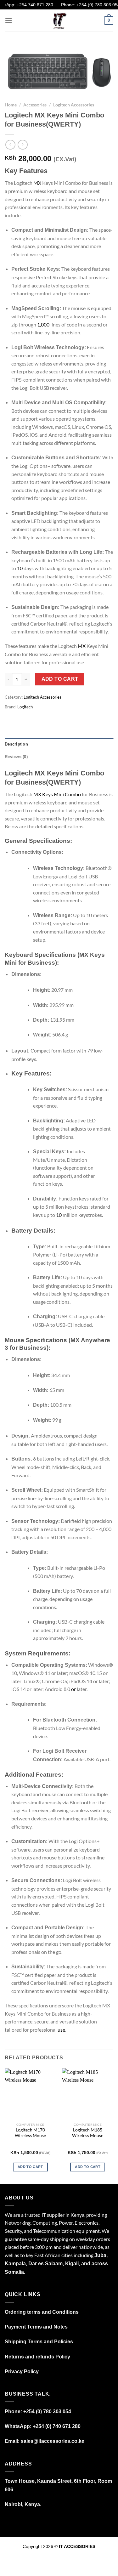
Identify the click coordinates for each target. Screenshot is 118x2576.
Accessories (35, 105)
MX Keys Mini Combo (57, 794)
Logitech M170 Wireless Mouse (30, 2133)
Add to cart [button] (30, 2167)
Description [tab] (16, 744)
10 (20, 568)
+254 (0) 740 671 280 (57, 2426)
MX (37, 183)
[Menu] (8, 20)
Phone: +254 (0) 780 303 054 (84, 5)
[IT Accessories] (59, 20)
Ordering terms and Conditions (42, 2312)
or (73, 1689)
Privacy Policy (22, 2372)
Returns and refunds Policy (37, 2357)
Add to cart (60, 679)
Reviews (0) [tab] (16, 757)
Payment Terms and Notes (36, 2327)
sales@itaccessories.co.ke (53, 2441)
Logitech (25, 707)
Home (11, 105)
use (61, 2030)
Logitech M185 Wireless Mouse (88, 2133)
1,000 (43, 324)
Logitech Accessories (74, 105)
